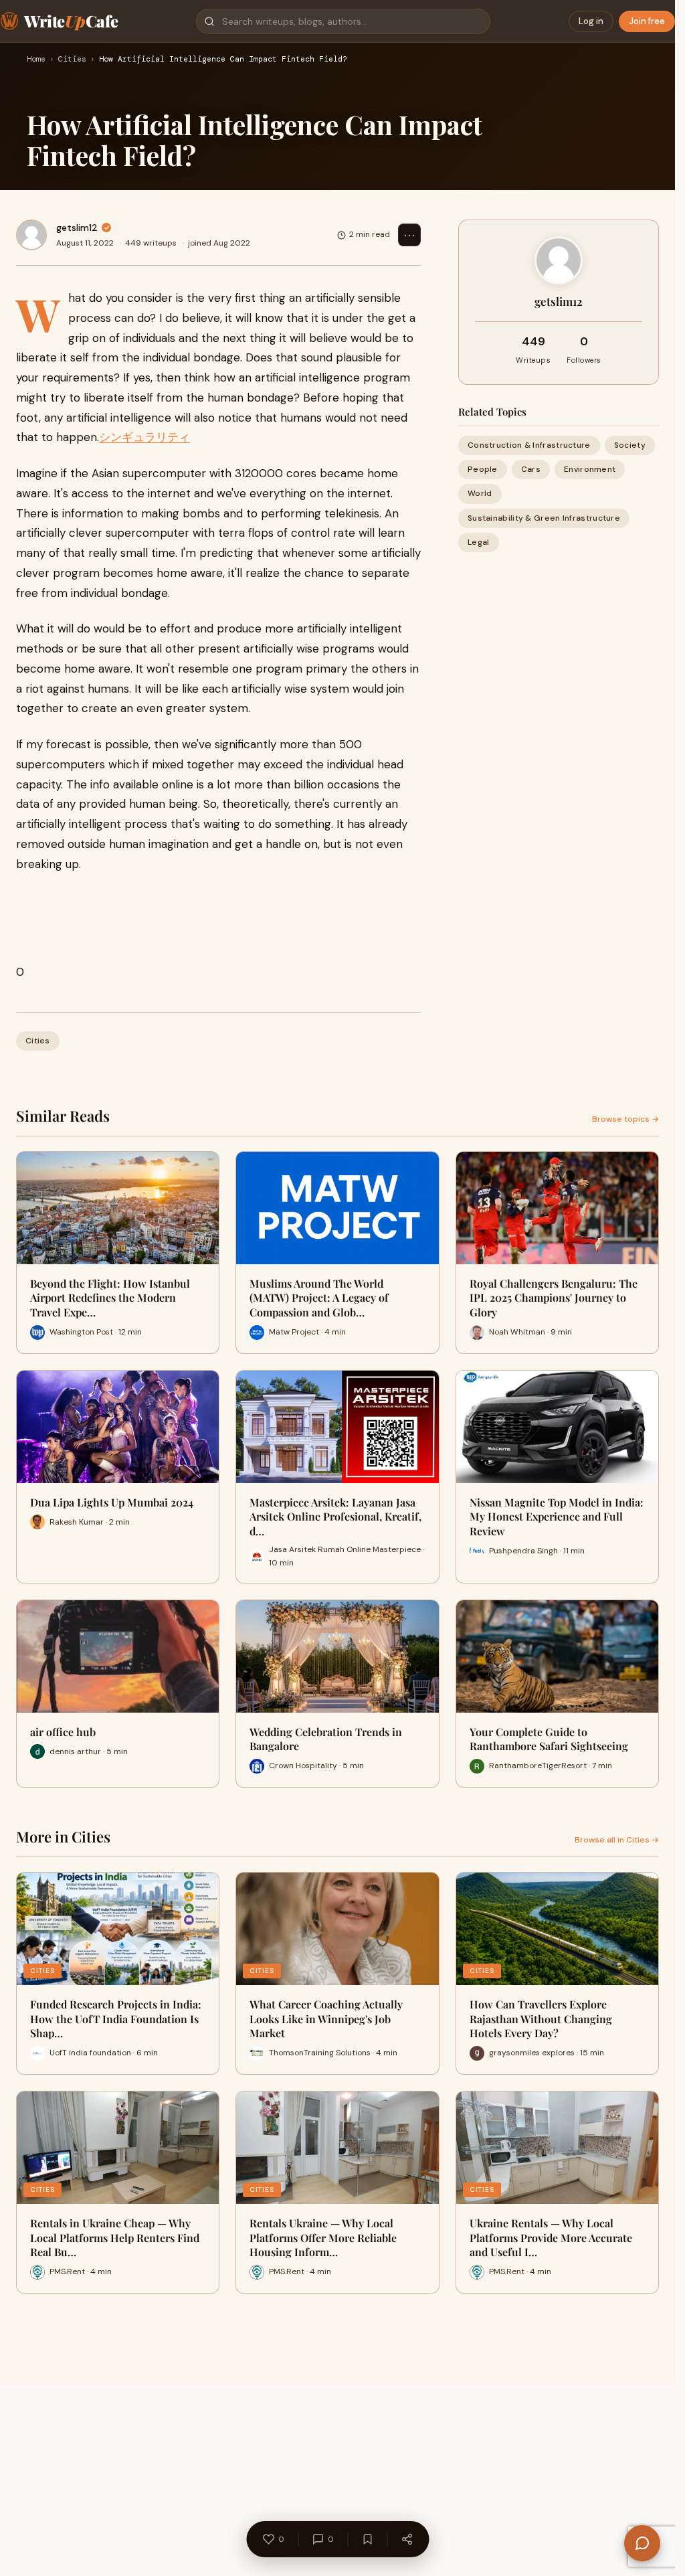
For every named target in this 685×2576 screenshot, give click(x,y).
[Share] (407, 2539)
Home (36, 60)
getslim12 (77, 228)
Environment (590, 469)
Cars (531, 469)
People (483, 469)
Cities (72, 60)
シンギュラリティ (144, 437)
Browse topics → (625, 1119)
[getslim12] (31, 235)
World (480, 493)
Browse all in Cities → (617, 1840)
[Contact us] (642, 2543)
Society (630, 445)
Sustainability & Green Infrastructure (544, 518)
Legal (479, 542)
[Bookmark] (367, 2539)
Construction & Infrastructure (529, 445)
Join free (647, 21)
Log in (591, 21)
